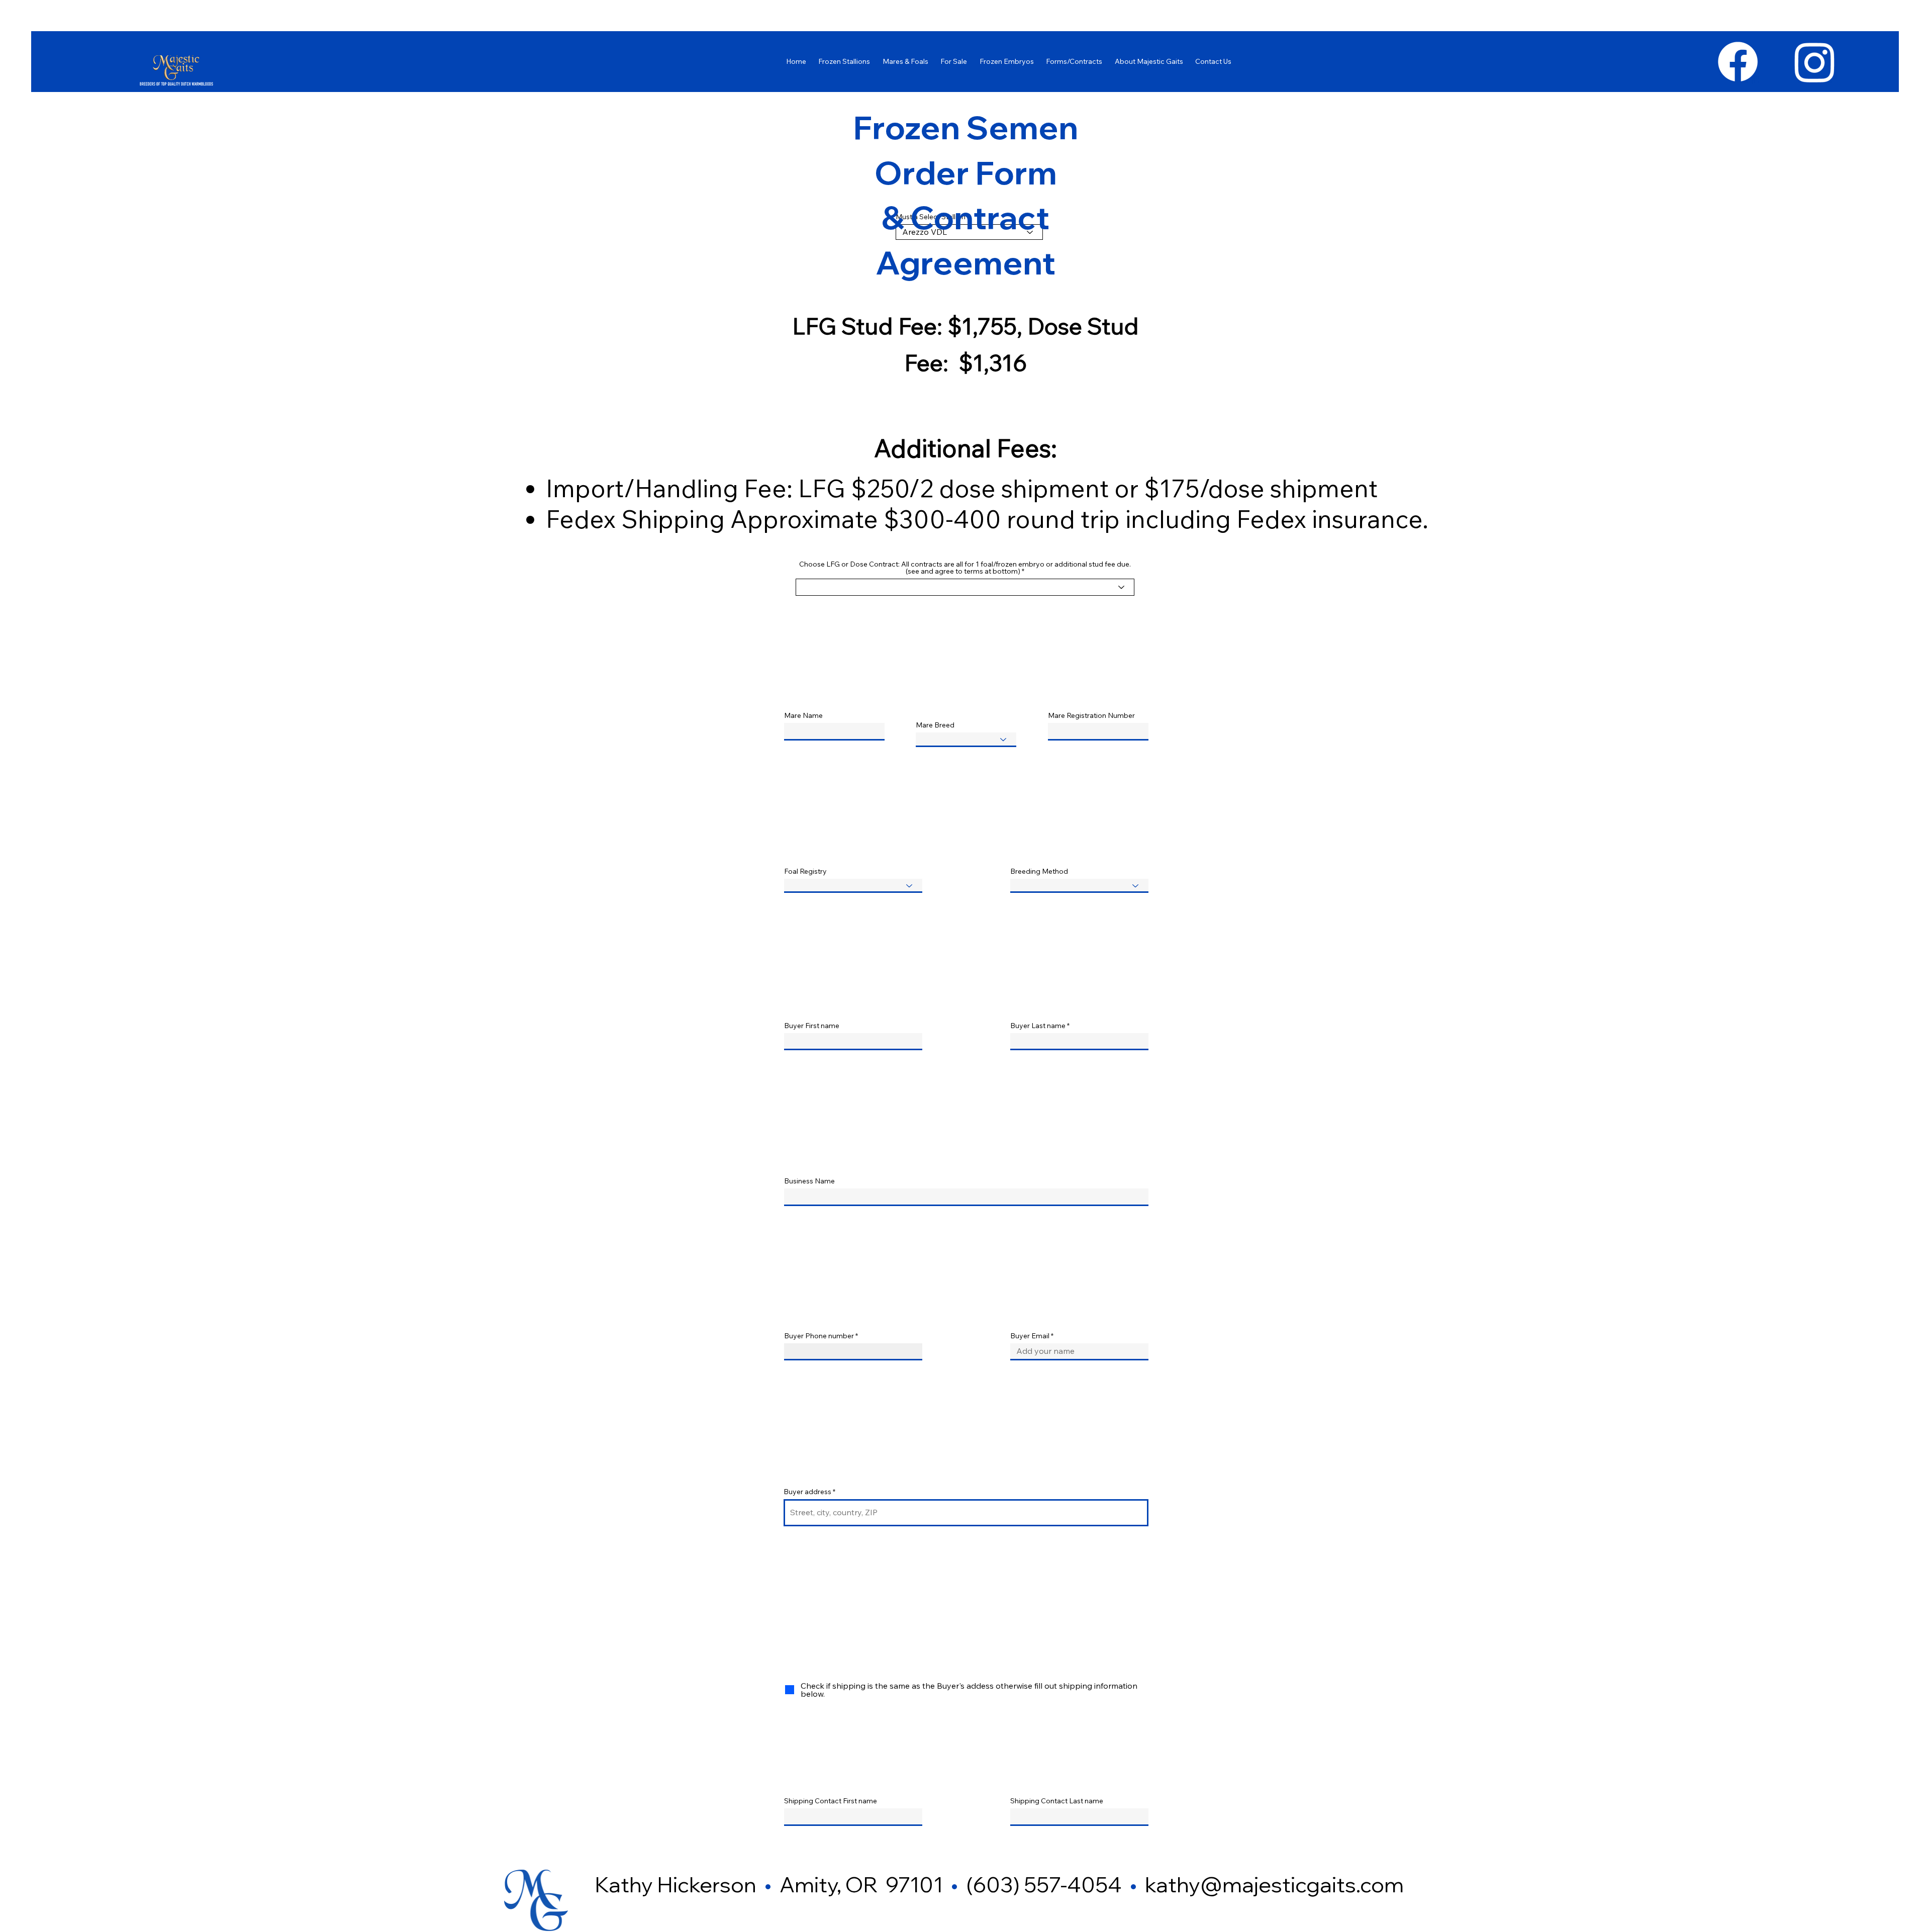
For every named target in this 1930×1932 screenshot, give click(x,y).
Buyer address (807, 1492)
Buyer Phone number (819, 1336)
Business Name (809, 1181)
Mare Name (803, 715)
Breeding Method (1039, 871)
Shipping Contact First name (831, 1801)
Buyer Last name (1038, 1026)
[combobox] (966, 1513)
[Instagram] (1815, 62)
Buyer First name (812, 1026)
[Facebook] (1738, 62)
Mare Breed (935, 725)
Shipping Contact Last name (1057, 1801)
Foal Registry (805, 871)
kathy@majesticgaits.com (1274, 1884)
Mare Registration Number (1091, 715)
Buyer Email (1030, 1336)
